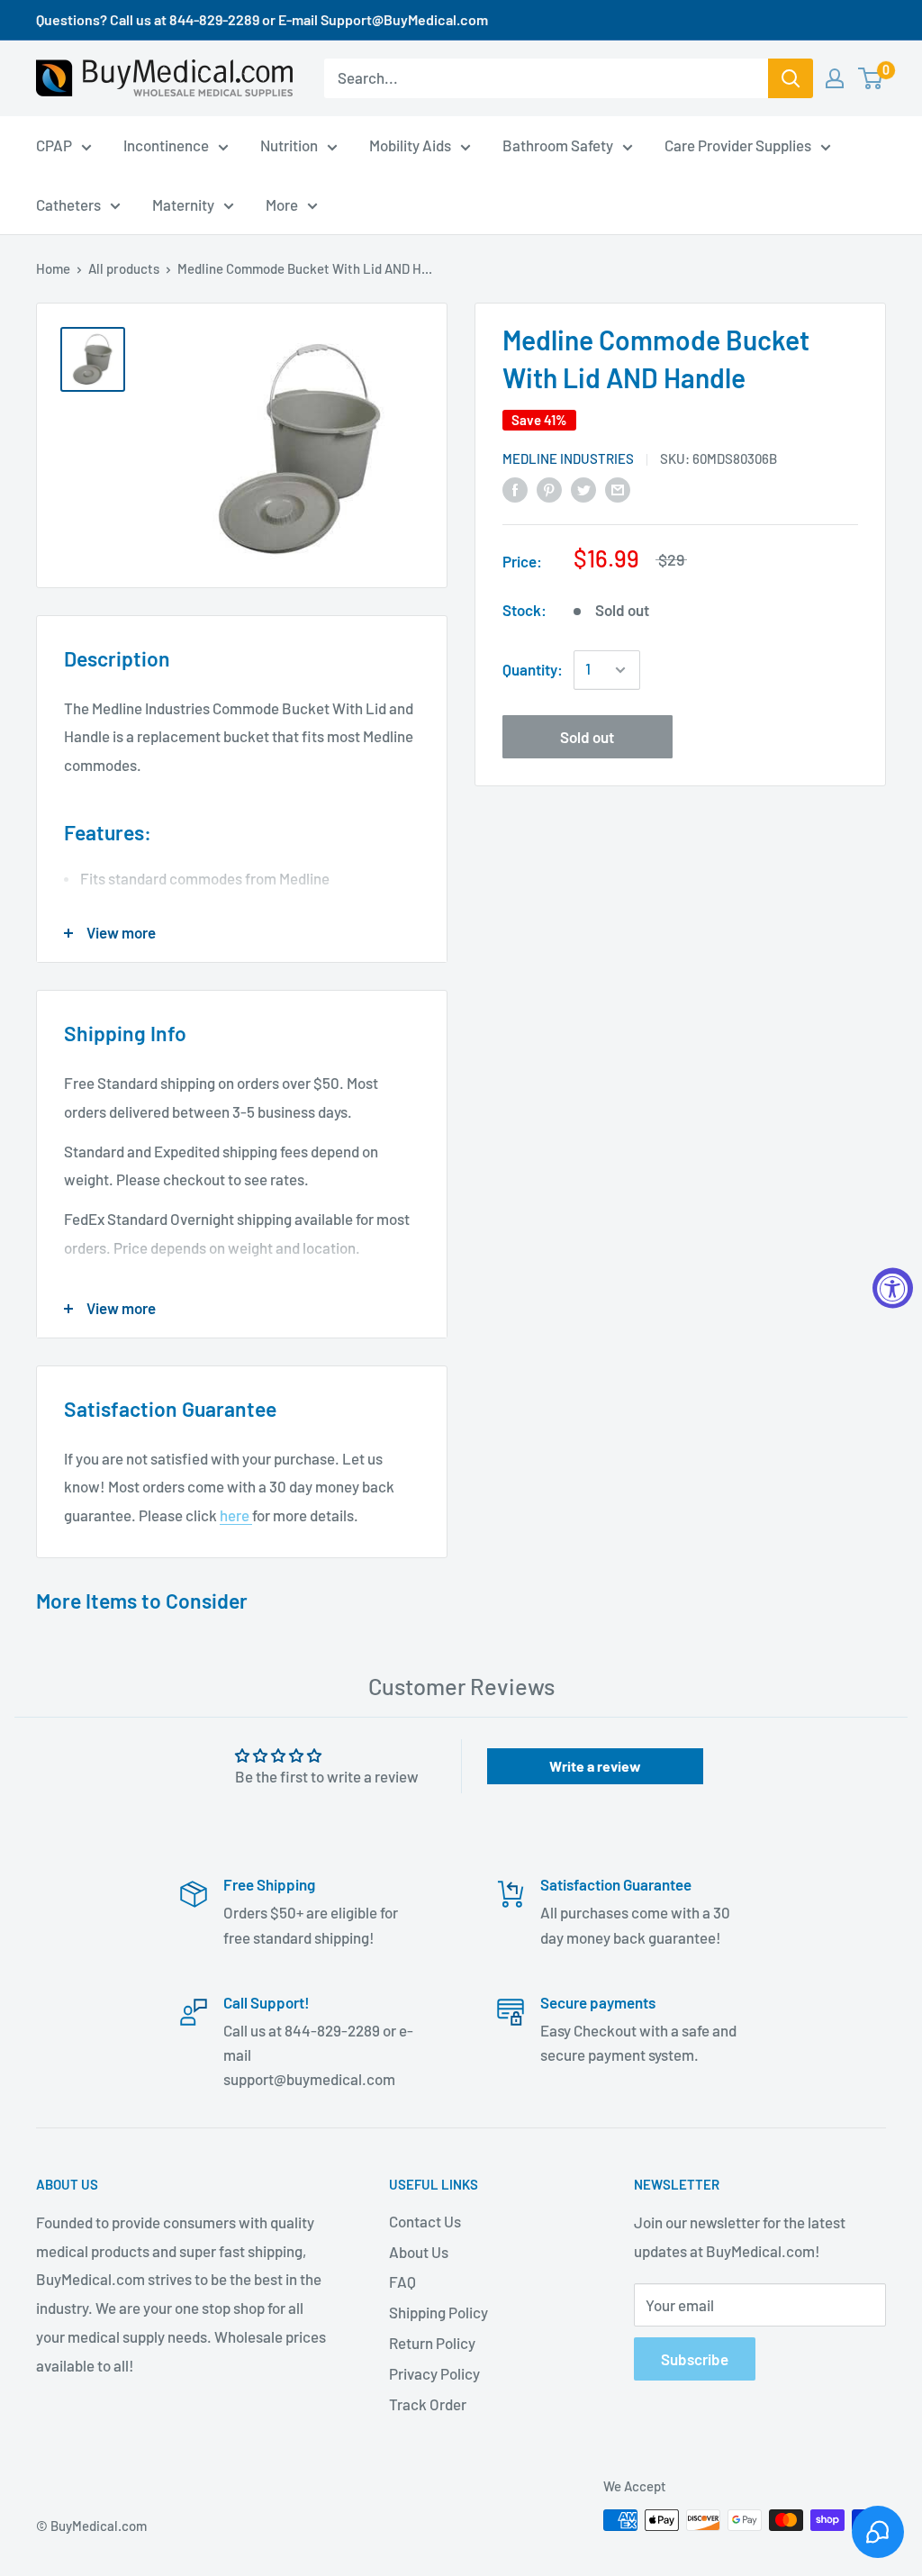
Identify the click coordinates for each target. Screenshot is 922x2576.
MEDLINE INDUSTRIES (568, 458)
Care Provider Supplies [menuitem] (738, 145)
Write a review (595, 1766)
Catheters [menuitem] (68, 204)
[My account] (835, 78)
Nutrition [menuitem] (289, 145)
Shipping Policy (438, 2312)
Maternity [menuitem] (183, 204)
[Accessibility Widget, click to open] (893, 1288)
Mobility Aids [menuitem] (410, 145)
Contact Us (425, 2221)
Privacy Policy (434, 2373)
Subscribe (695, 2359)
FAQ (402, 2281)
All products (124, 268)
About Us (419, 2252)
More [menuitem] (282, 204)
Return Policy (432, 2343)
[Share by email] (618, 488)
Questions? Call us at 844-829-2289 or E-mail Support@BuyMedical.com (262, 19)
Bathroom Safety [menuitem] (558, 145)
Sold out (587, 737)
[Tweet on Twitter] (583, 488)
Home (53, 268)
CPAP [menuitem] (54, 145)
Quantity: (533, 669)
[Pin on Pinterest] (549, 488)
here (236, 1515)
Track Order (428, 2404)
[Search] (791, 78)
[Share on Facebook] (515, 488)
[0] (871, 78)
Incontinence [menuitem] (166, 145)
